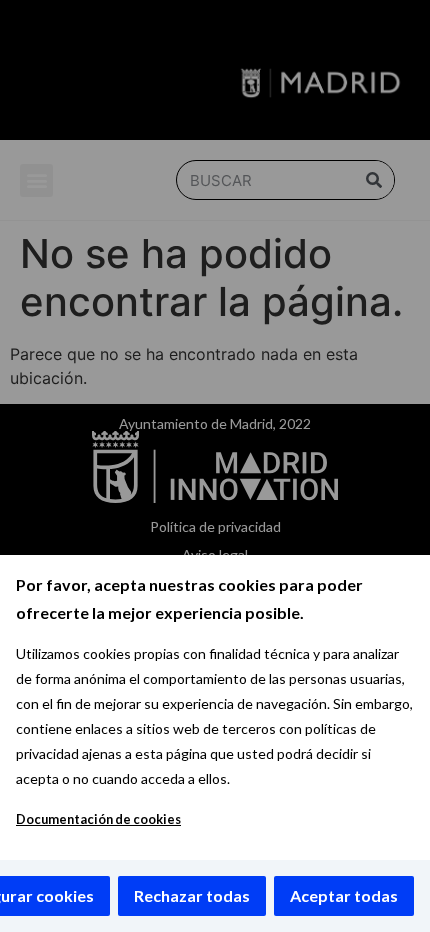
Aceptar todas (344, 895)
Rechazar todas (192, 895)
